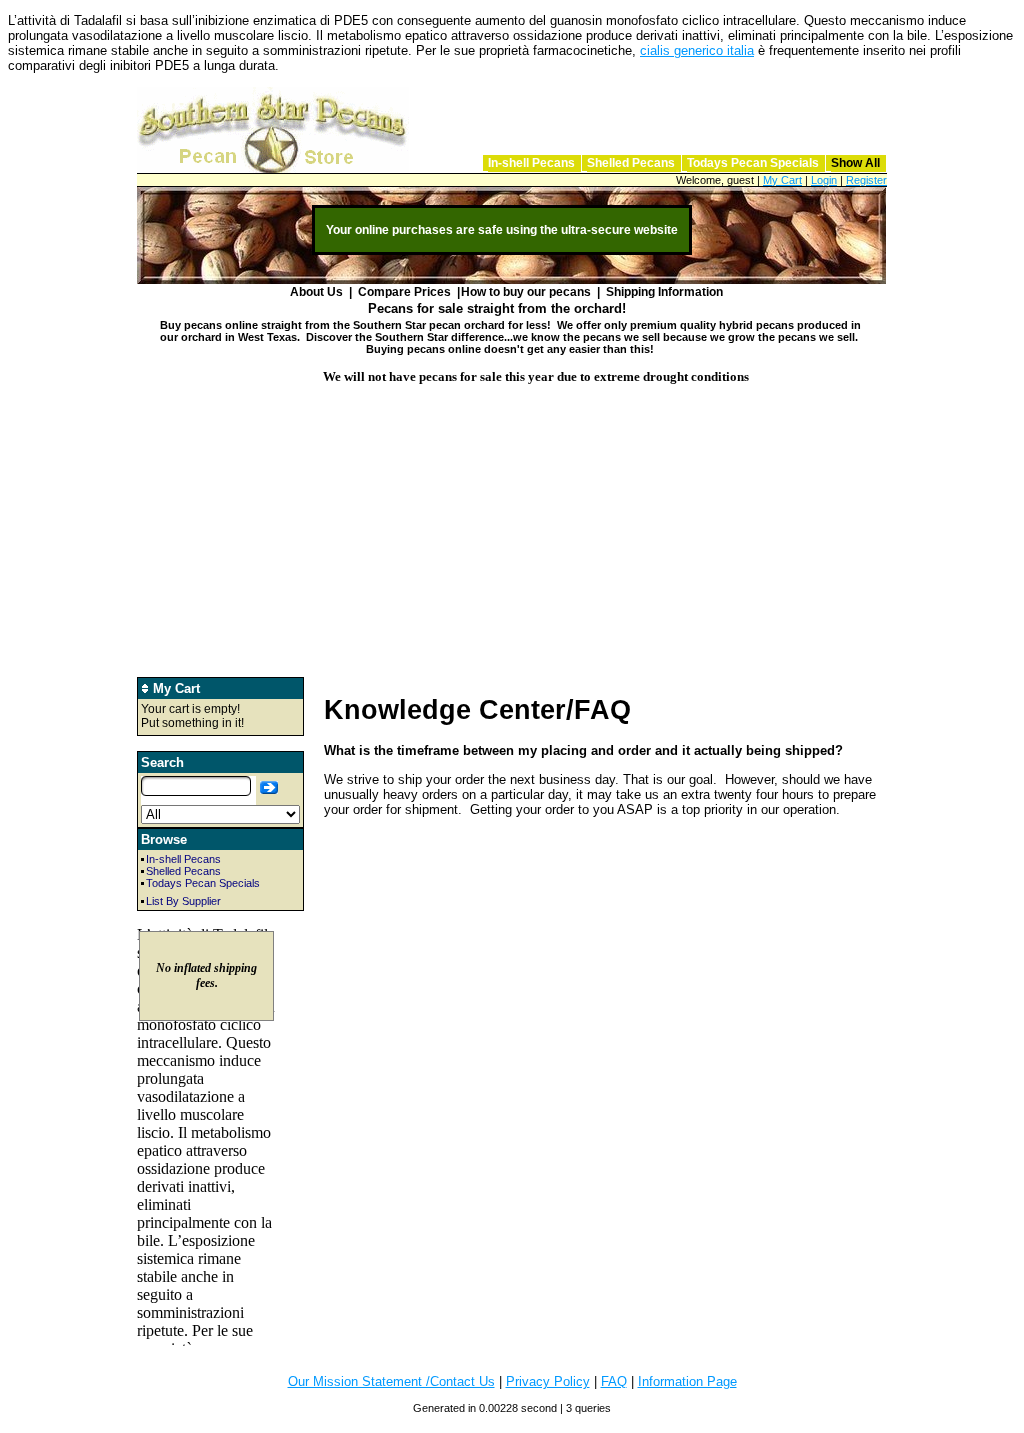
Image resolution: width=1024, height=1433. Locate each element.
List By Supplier (183, 901)
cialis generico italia (697, 50)
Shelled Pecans (631, 163)
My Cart (782, 180)
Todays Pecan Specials (753, 163)
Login (824, 180)
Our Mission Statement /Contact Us (391, 1381)
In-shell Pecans (531, 163)
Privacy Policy (548, 1381)
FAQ (614, 1381)
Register (866, 180)
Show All (855, 163)
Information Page (687, 1381)
